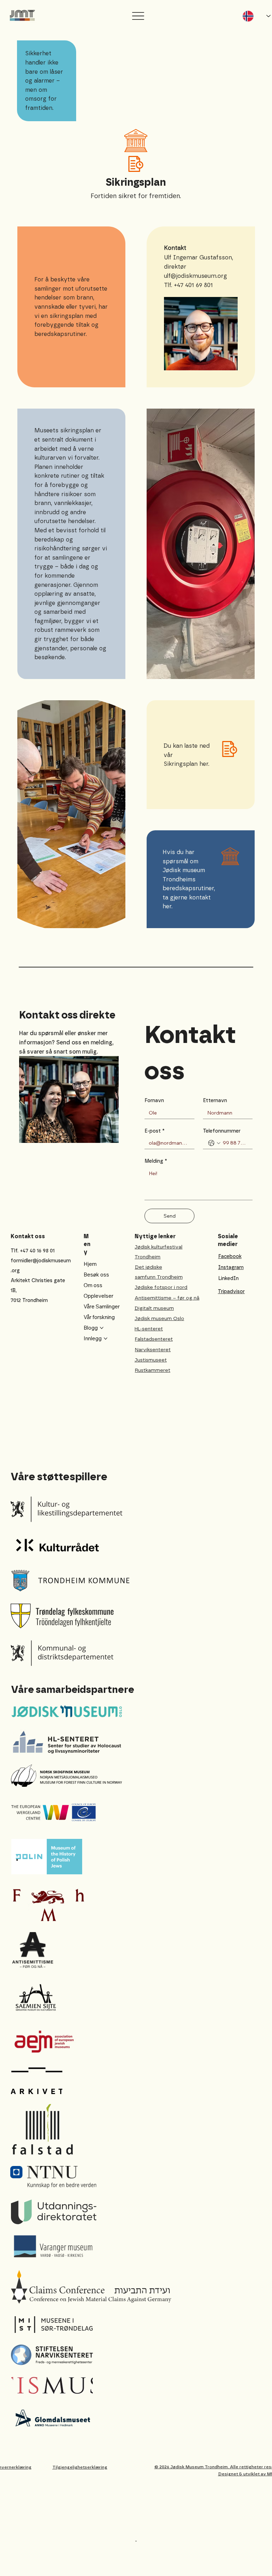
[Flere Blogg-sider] (102, 1328)
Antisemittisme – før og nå (167, 1298)
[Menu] (138, 16)
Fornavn (154, 1101)
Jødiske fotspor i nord (161, 1287)
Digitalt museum (154, 1308)
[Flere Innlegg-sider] (106, 1338)
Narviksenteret (153, 1350)
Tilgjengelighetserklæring (80, 2467)
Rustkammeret (153, 1370)
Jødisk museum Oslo (159, 1318)
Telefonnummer (222, 1131)
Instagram (231, 1267)
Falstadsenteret (154, 1339)
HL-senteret (149, 1329)
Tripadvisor (231, 1292)
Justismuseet (151, 1360)
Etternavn (215, 1101)
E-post (155, 1131)
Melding (156, 1161)
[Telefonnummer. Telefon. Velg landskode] (214, 1143)
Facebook (230, 1256)
